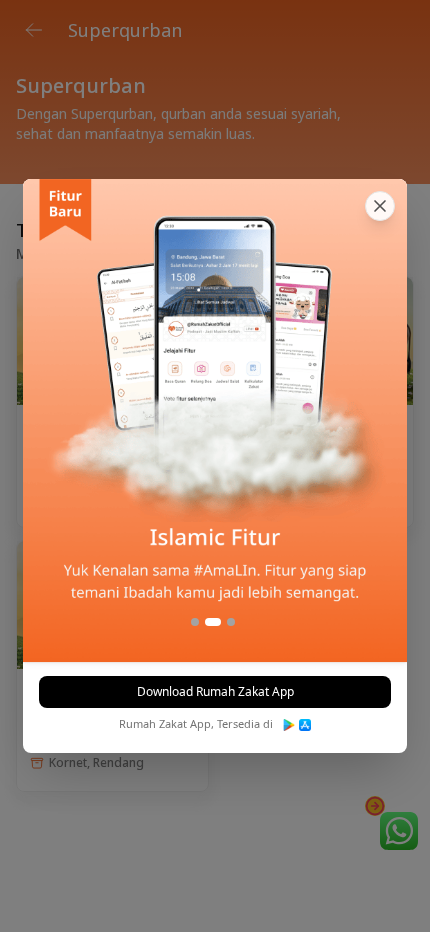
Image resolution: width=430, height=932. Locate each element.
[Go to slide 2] (213, 622)
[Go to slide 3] (231, 622)
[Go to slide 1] (195, 622)
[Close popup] (380, 206)
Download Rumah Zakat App (215, 691)
